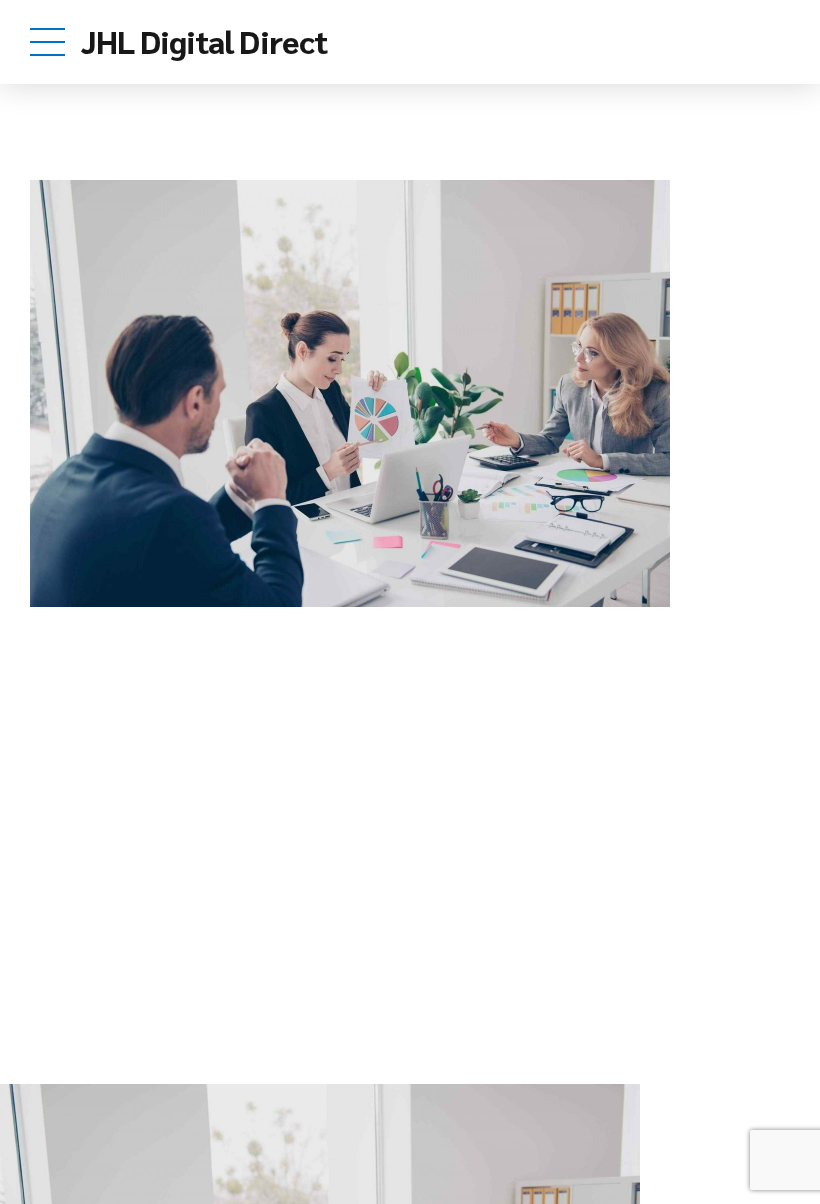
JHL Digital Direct (204, 40)
